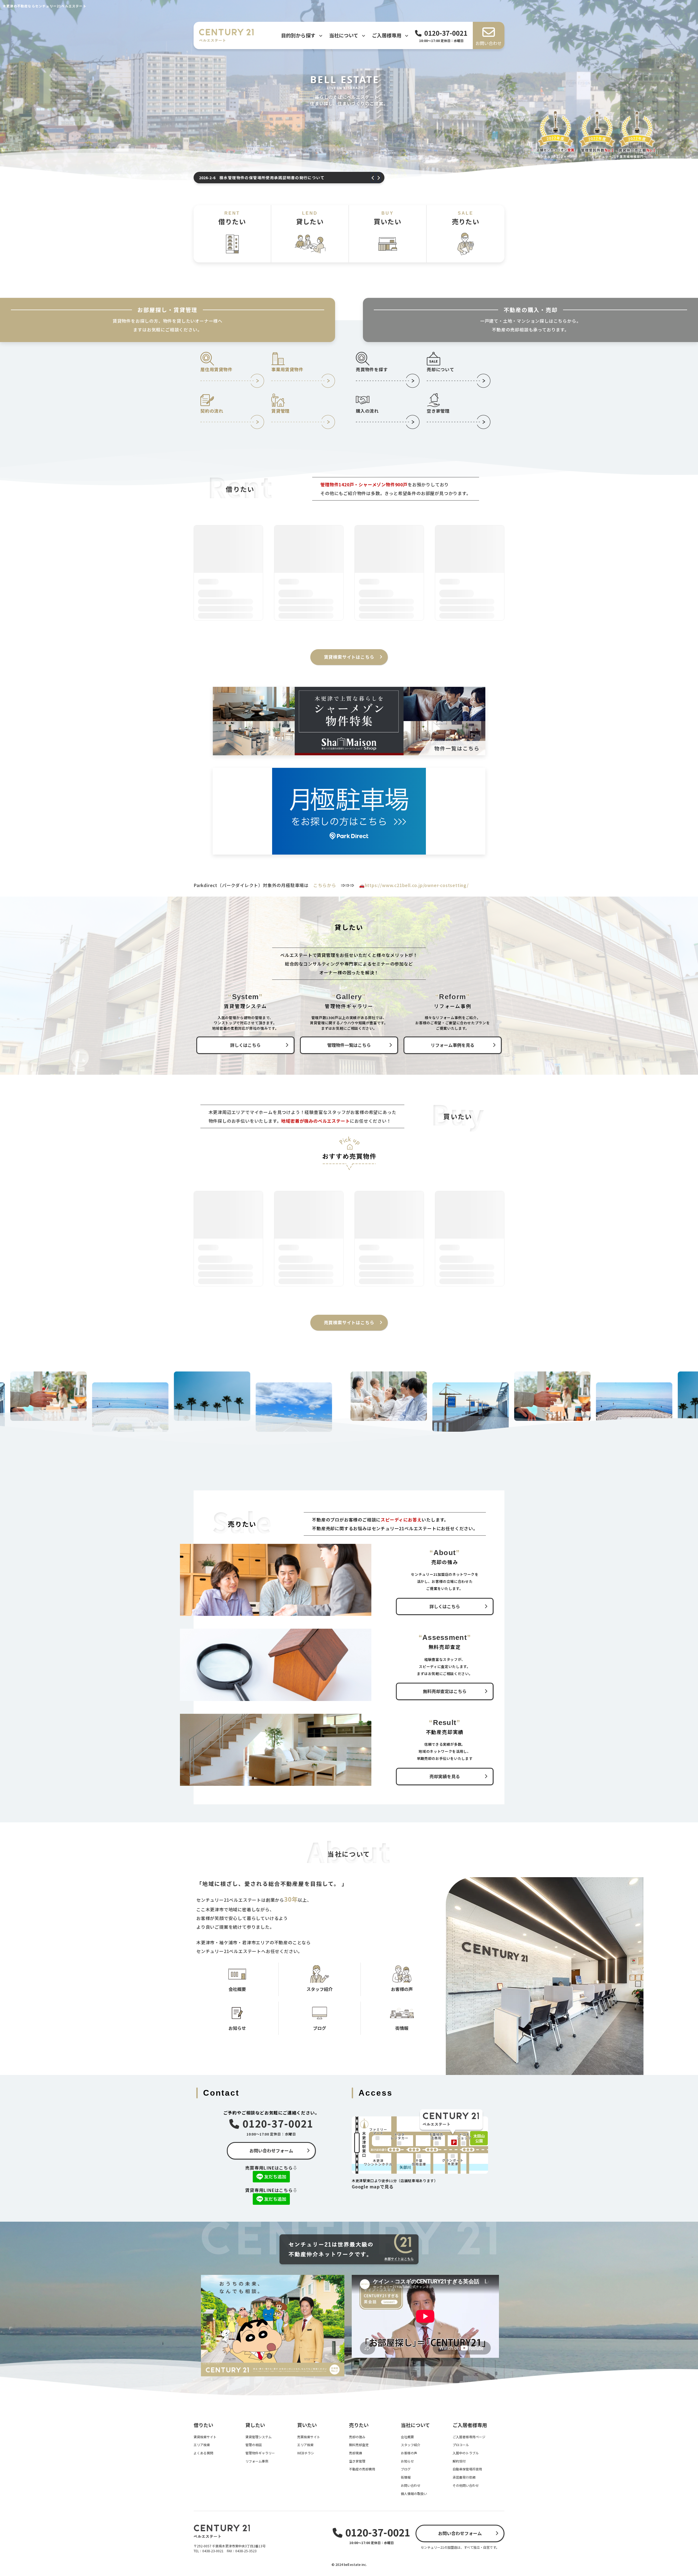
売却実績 (356, 2453)
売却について (440, 369)
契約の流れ (212, 411)
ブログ (406, 2469)
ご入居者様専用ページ (469, 2437)
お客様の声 (409, 2453)
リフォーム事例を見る (453, 1045)
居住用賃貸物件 (216, 369)
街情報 (406, 2477)
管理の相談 (254, 2445)
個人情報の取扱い (414, 2493)
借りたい (232, 218)
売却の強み (357, 2437)
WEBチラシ (306, 2453)
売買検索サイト (309, 2437)
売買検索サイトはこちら (349, 1322)
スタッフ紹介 (411, 2445)
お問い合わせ (411, 2485)
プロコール (461, 2445)
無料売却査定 (359, 2445)
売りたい (466, 218)
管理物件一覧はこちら (349, 1045)
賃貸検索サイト (205, 2437)
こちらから (325, 885)
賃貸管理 (280, 411)
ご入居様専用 (387, 35)
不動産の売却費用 (362, 2469)
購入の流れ (367, 411)
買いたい (388, 218)
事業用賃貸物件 (287, 369)
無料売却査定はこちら (445, 1691)
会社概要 (407, 2437)
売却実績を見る (445, 1776)
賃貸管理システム (258, 2437)
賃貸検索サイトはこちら (349, 657)
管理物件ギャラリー (260, 2453)
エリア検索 (202, 2445)
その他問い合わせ (466, 2485)
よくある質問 (203, 2453)
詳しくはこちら (245, 1045)
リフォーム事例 (257, 2461)
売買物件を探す (372, 369)
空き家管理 (438, 411)
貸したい (310, 218)
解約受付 (459, 2461)
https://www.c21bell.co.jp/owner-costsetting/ (417, 885)
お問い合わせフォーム (271, 2150)
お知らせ (407, 2461)
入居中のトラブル (466, 2453)
